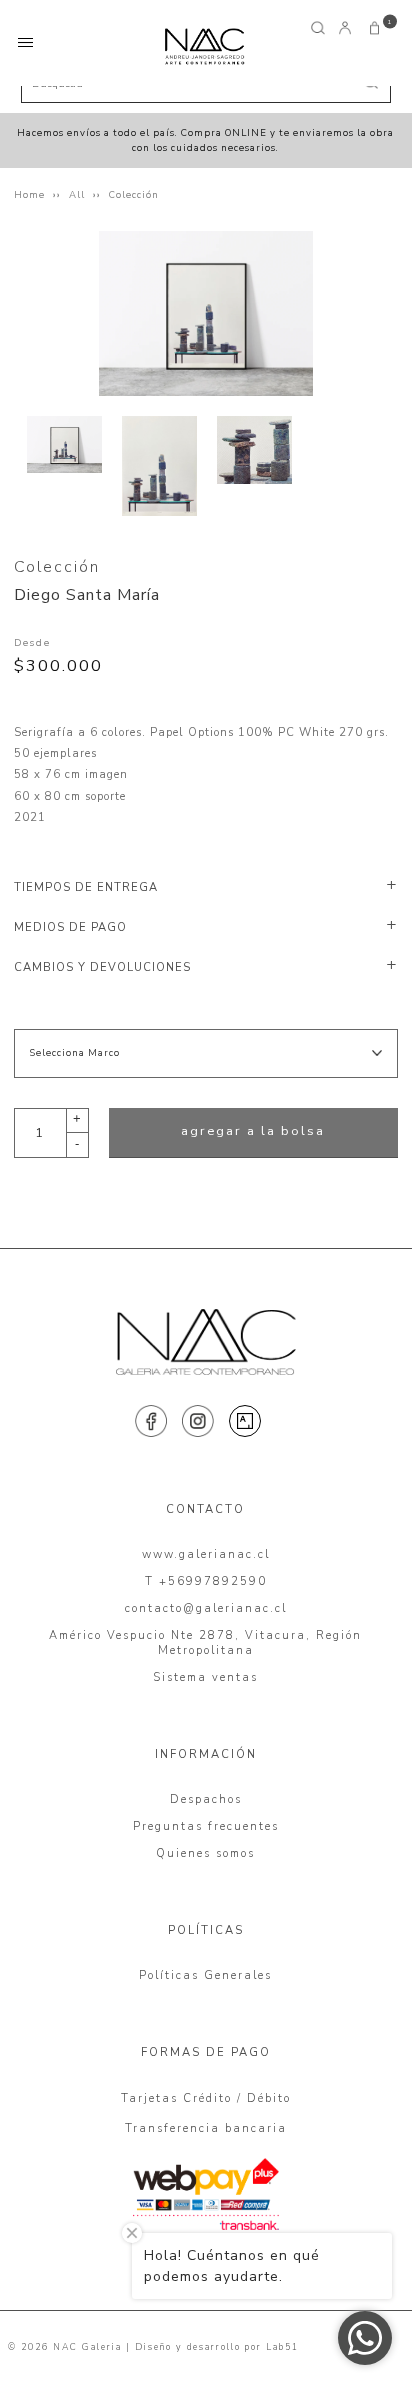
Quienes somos (205, 1853)
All (77, 194)
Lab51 (282, 2347)
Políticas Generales (205, 1975)
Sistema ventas (205, 1677)
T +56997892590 (206, 1581)
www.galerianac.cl (206, 1554)
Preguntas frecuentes (206, 1826)
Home (29, 194)
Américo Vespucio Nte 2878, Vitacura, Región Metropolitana (205, 1643)
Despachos (206, 1799)
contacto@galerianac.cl (206, 1608)
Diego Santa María (87, 595)
